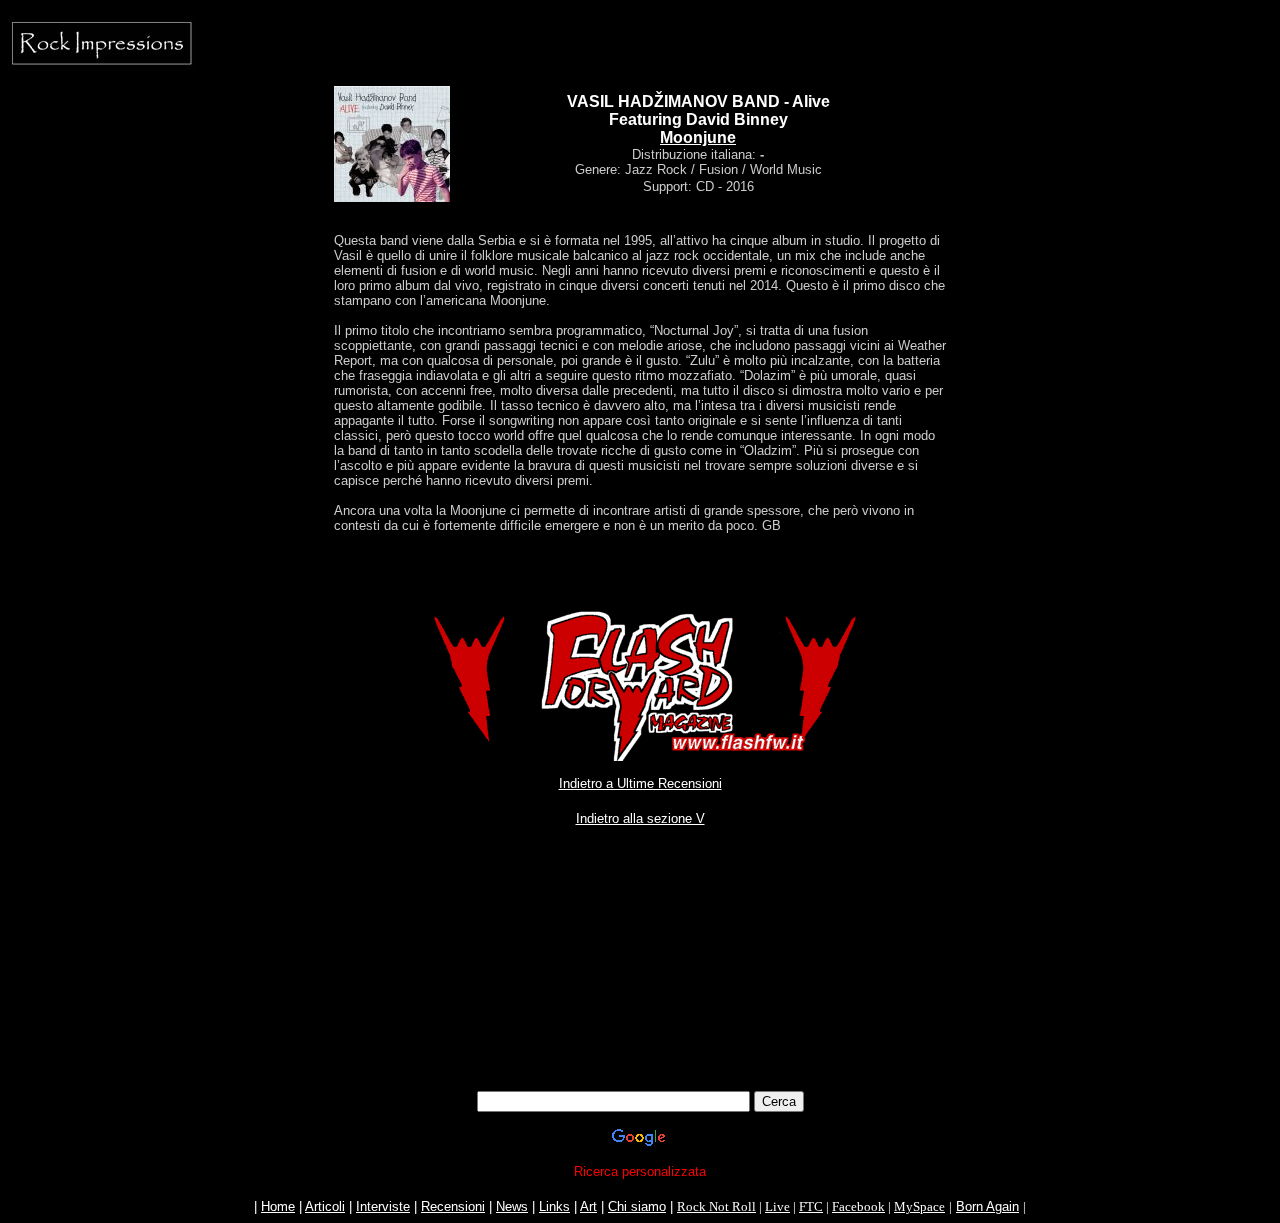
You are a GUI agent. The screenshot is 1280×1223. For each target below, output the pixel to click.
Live (777, 1206)
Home (278, 1206)
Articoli (325, 1206)
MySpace (919, 1206)
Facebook (858, 1206)
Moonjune (698, 137)
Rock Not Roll (716, 1206)
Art (588, 1206)
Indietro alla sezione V (640, 818)
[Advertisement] (640, 940)
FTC (811, 1206)
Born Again (987, 1206)
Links (554, 1206)
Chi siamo (637, 1206)
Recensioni (453, 1206)
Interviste (383, 1206)
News (512, 1206)
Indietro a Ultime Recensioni (640, 783)
